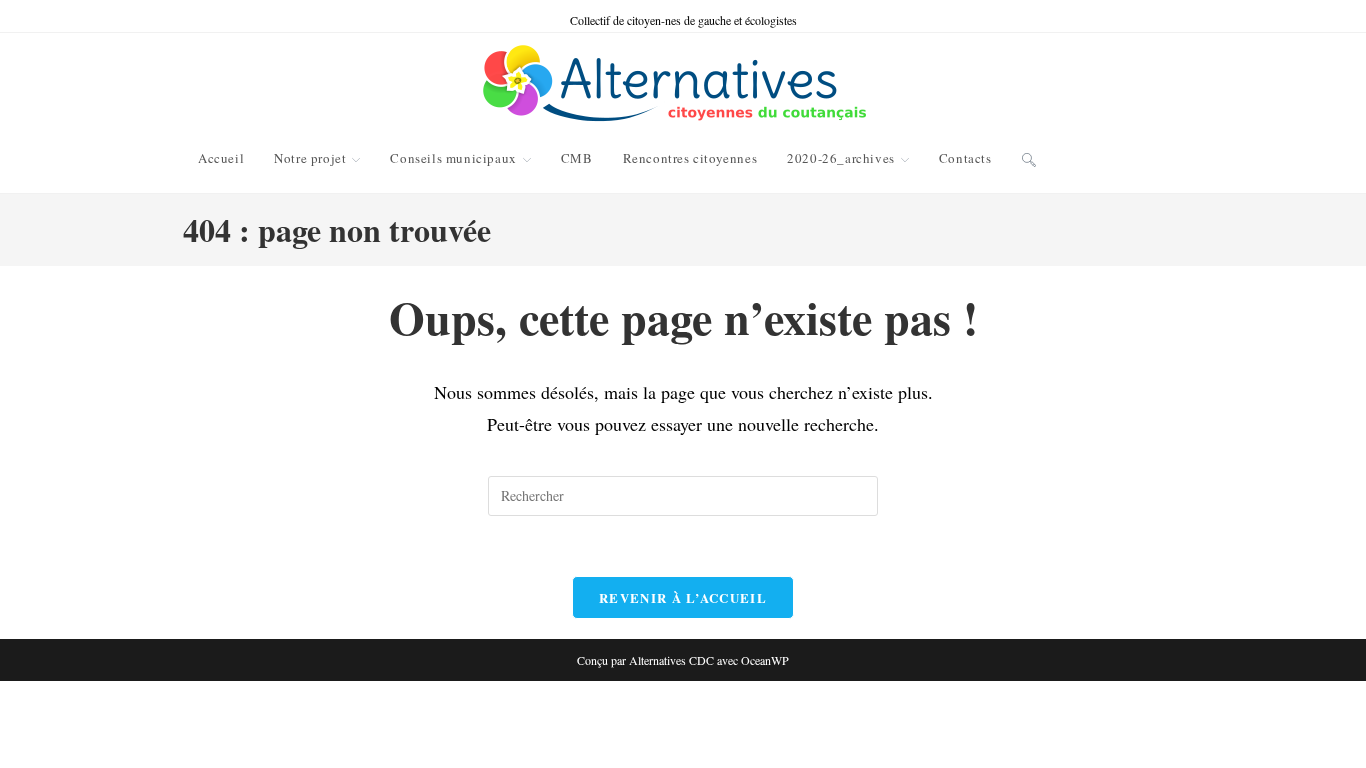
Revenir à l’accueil (683, 597)
